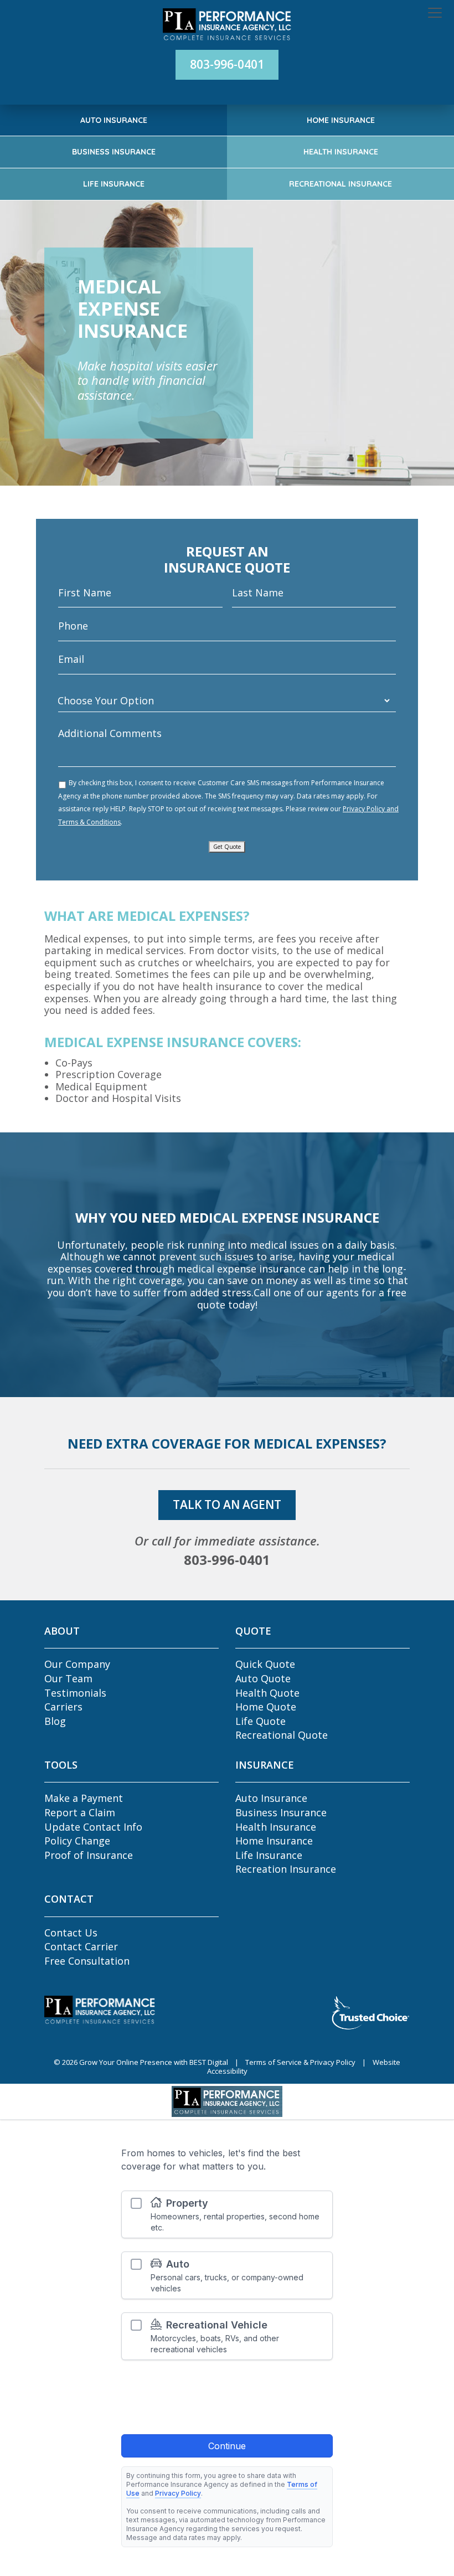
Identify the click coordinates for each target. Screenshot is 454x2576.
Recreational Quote (282, 1735)
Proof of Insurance (89, 1855)
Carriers (63, 1707)
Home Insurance (341, 120)
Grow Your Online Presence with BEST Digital (154, 2062)
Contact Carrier (81, 1946)
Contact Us (71, 1933)
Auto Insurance (114, 120)
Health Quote (267, 1693)
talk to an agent (227, 1505)
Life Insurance (114, 184)
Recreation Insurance (286, 1869)
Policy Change (77, 1841)
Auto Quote (263, 1678)
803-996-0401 (227, 64)
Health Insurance (341, 152)
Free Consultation (87, 1961)
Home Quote (266, 1707)
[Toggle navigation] (435, 13)
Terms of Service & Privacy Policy (300, 2062)
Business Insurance (114, 152)
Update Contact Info (93, 1827)
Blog (55, 1721)
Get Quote (227, 847)
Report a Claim (80, 1812)
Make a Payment (84, 1798)
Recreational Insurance (341, 184)
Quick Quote (265, 1664)
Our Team (68, 1678)
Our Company (77, 1664)
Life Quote (260, 1721)
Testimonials (75, 1693)
